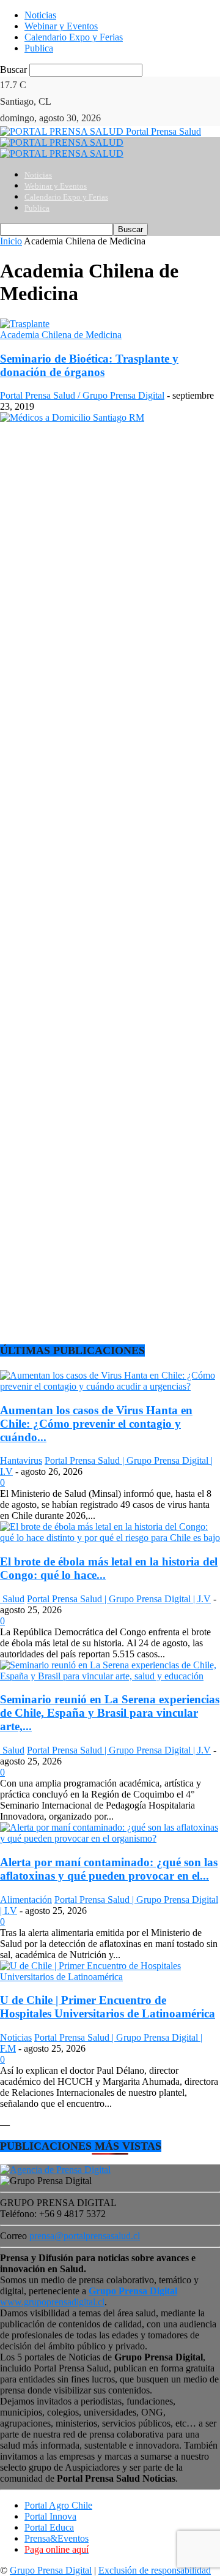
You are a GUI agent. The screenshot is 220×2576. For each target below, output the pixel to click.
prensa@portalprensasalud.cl (85, 2236)
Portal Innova (50, 2516)
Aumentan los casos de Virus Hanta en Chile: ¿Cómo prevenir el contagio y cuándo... (96, 1424)
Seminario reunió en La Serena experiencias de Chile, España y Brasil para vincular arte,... (110, 1713)
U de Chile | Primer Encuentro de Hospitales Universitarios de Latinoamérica (108, 2007)
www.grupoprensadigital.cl (89, 2296)
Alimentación (26, 1900)
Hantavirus (21, 1460)
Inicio (11, 241)
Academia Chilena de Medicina (61, 335)
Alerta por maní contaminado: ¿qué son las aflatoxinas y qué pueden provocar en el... (109, 1869)
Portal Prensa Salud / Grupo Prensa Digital (82, 395)
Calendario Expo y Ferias (74, 37)
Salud (12, 1599)
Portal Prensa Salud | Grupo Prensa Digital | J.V (119, 1599)
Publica (39, 48)
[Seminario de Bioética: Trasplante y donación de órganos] (25, 324)
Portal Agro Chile (58, 2505)
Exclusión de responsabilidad (155, 2570)
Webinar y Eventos (61, 26)
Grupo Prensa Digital (51, 2570)
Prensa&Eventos (57, 2538)
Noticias (40, 15)
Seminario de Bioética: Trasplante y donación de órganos (89, 365)
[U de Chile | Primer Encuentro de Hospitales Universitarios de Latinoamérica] (110, 1977)
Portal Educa (49, 2527)
